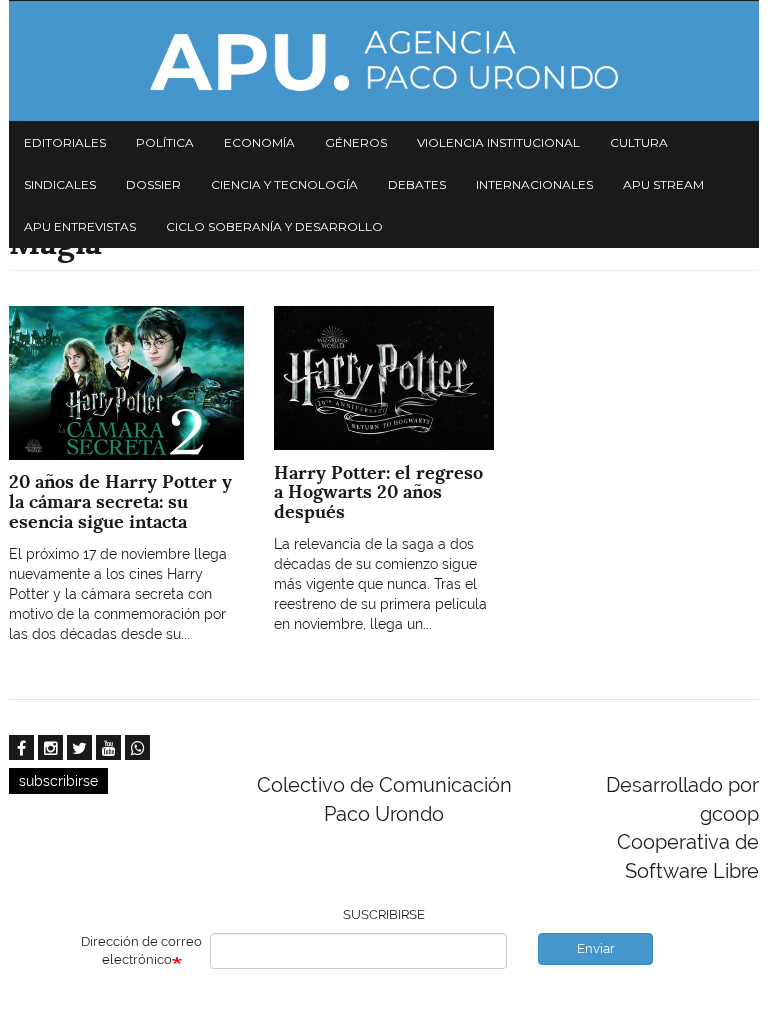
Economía (259, 142)
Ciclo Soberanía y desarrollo (274, 226)
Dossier (153, 184)
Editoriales (65, 142)
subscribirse (58, 781)
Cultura (639, 142)
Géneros (356, 142)
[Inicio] (384, 61)
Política (165, 142)
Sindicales (60, 184)
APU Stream (663, 184)
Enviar (596, 948)
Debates (417, 184)
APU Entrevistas (80, 226)
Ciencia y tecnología (284, 184)
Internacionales (534, 184)
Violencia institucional (498, 142)
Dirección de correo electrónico (141, 951)
